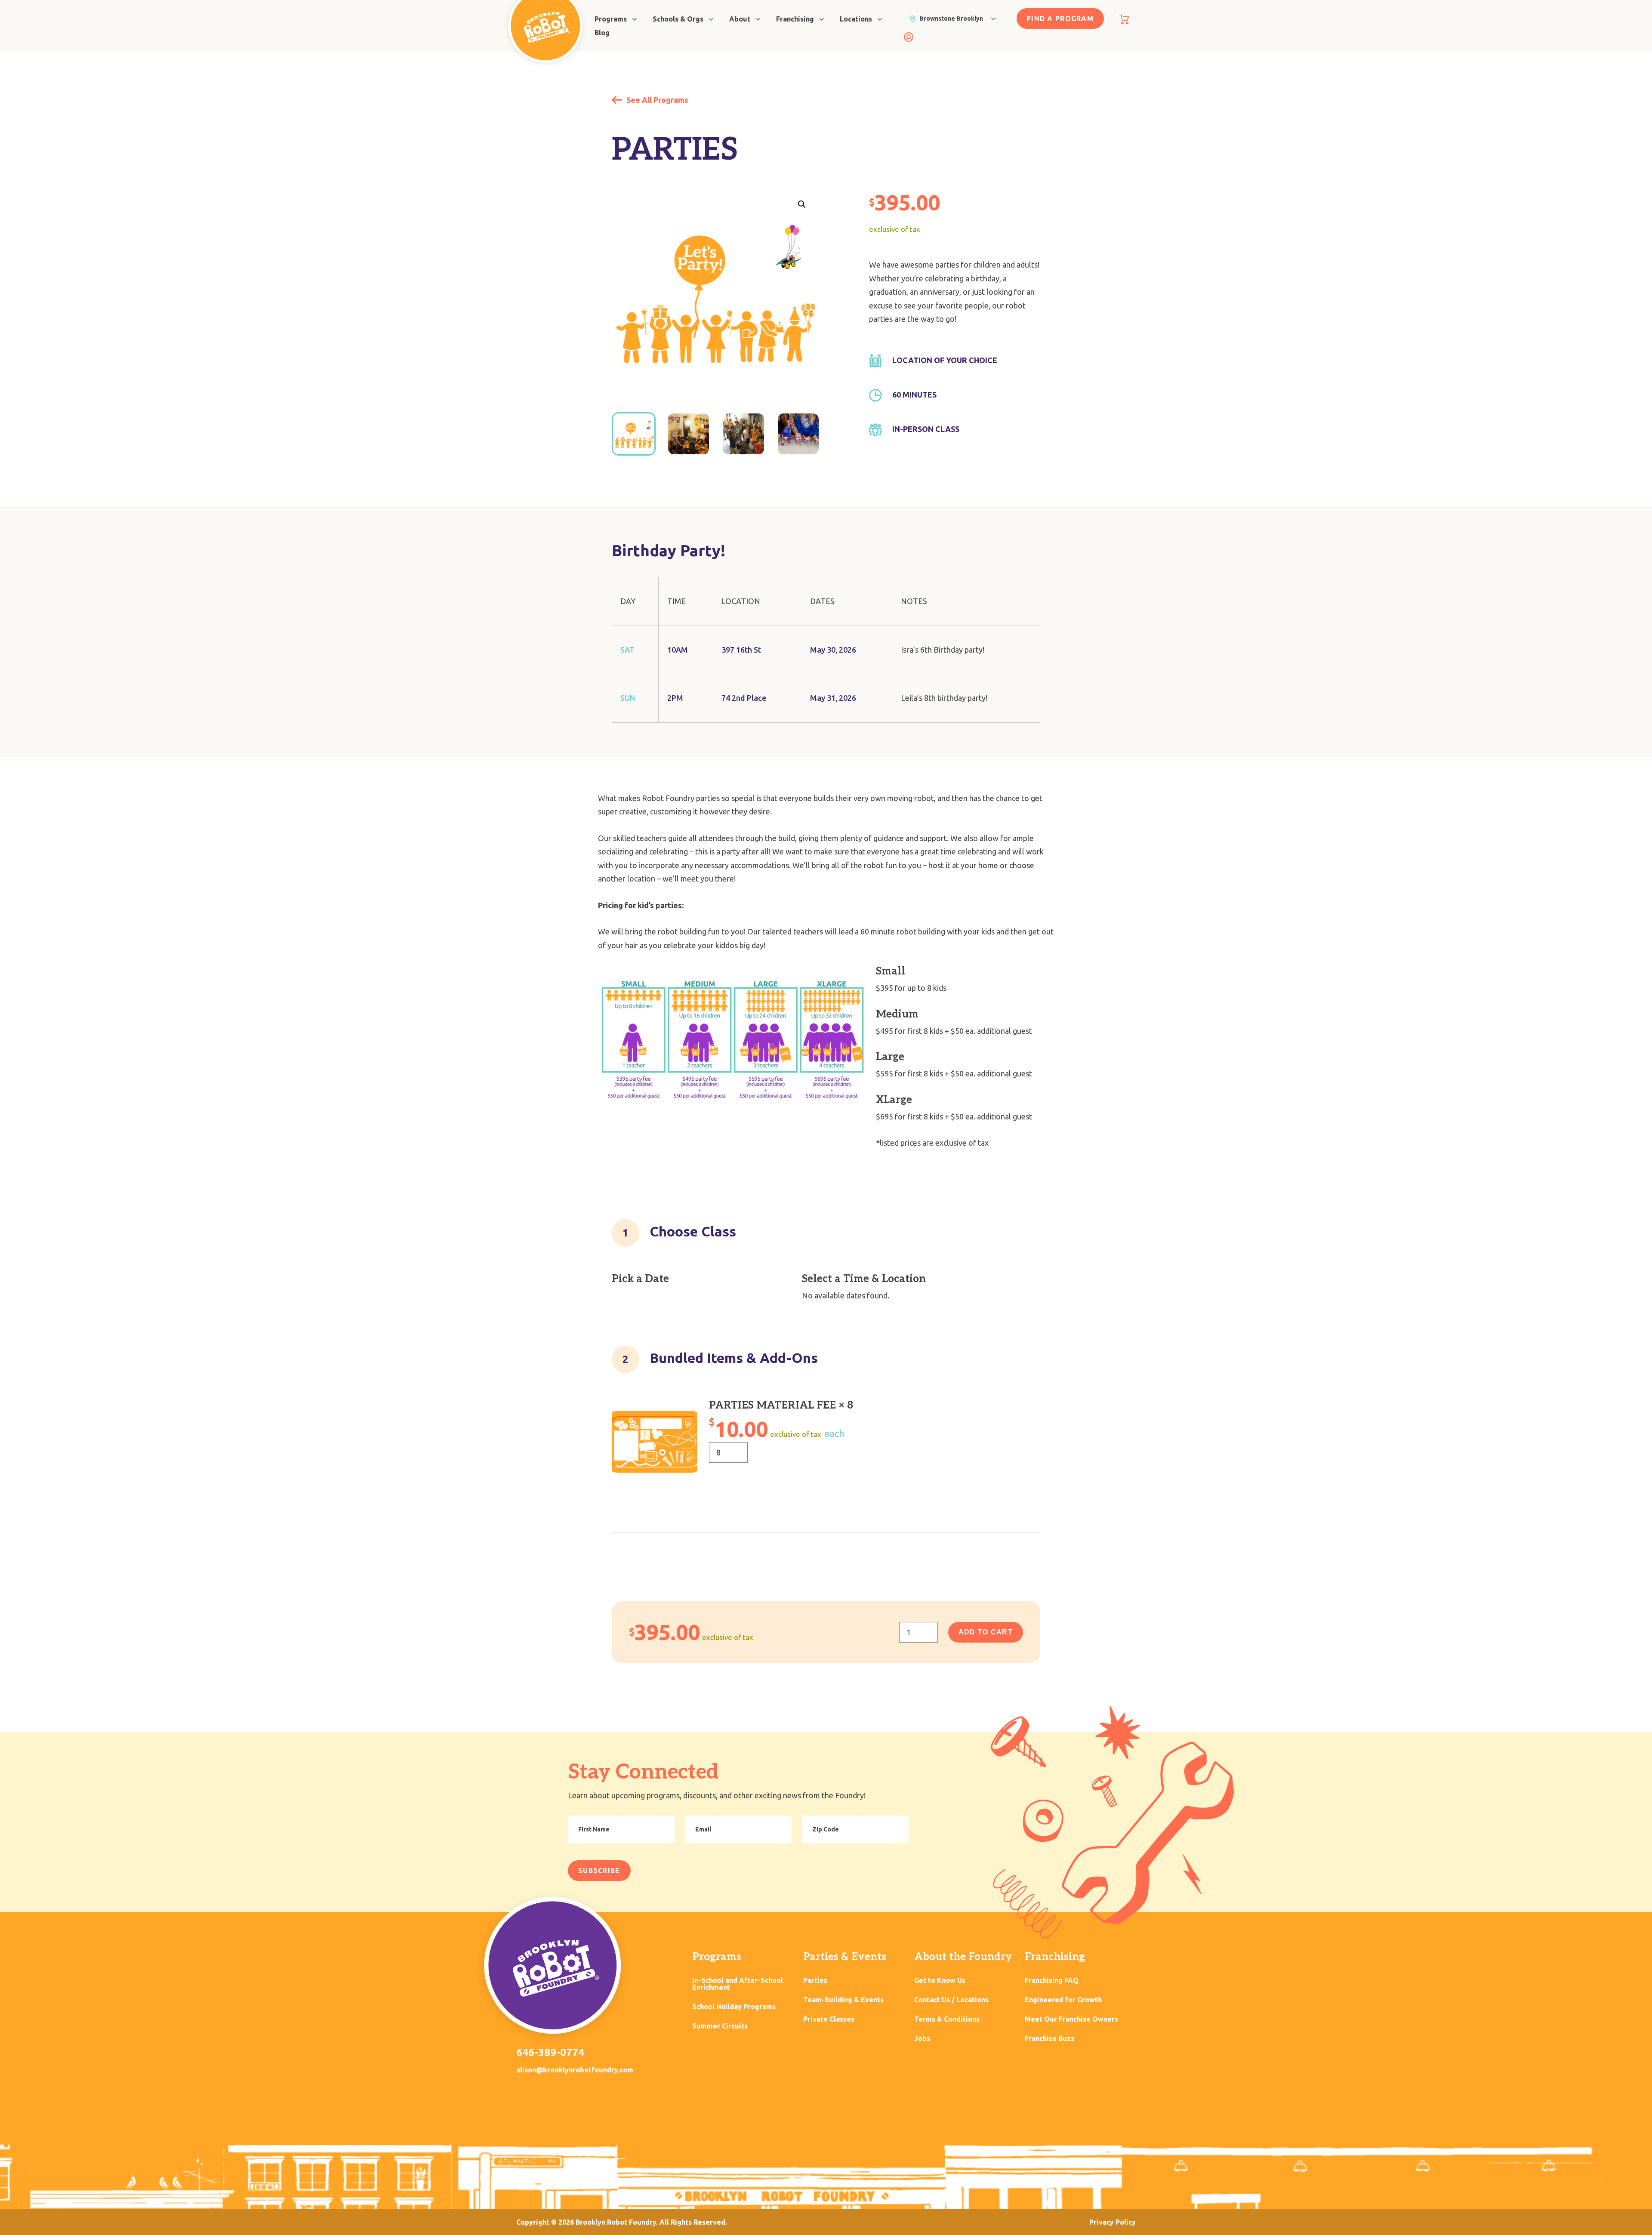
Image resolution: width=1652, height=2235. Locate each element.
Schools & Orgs (678, 19)
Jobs (922, 2039)
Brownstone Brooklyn (951, 18)
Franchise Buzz (1050, 2039)
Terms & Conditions (947, 2019)
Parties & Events (845, 1957)
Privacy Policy (1113, 2222)
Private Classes (829, 2019)
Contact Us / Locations (951, 2000)
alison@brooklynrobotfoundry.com (575, 2070)
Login (909, 37)
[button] (802, 204)
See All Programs (656, 100)
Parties (815, 1981)
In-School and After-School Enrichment (738, 1984)
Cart (1124, 19)
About (740, 19)
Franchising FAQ (1052, 1981)
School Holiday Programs (734, 2007)
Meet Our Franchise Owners (1071, 2019)
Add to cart (986, 1632)
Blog (602, 33)
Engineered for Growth (1063, 2000)
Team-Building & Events (843, 2000)
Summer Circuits (720, 2026)
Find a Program (1060, 18)
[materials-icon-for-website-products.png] (655, 1442)
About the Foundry (963, 1957)
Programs (611, 19)
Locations (856, 19)
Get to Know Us (940, 1981)
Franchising (795, 19)
